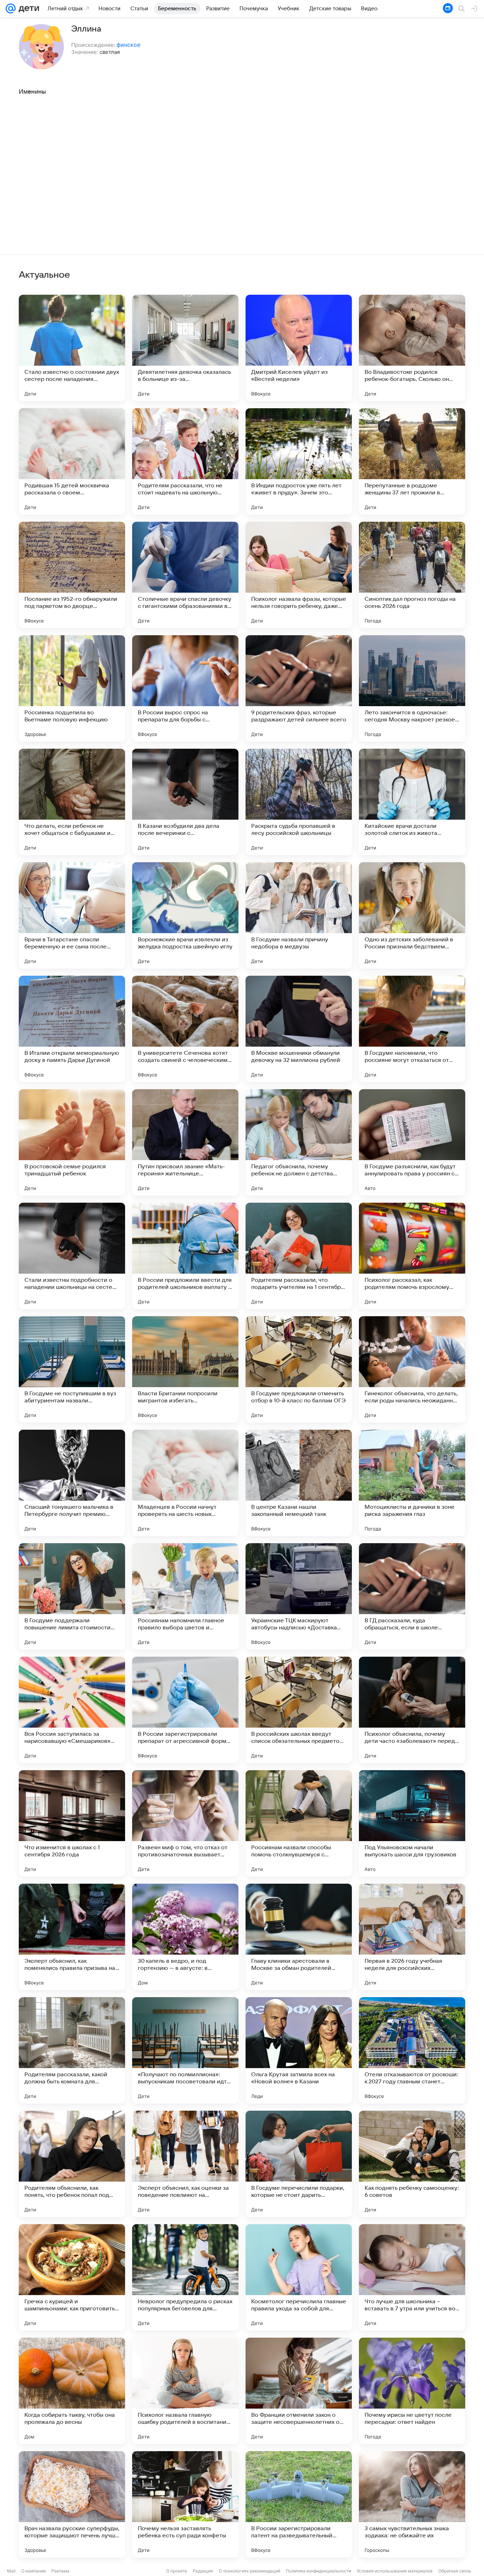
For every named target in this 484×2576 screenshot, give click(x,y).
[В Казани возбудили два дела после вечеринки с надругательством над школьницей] (185, 802)
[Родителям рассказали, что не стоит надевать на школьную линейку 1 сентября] (185, 461)
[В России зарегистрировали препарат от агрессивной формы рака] (185, 1710)
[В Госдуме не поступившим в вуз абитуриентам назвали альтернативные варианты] (72, 1369)
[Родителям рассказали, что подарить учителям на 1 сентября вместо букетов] (299, 1256)
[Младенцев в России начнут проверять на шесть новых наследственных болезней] (185, 1483)
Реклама (60, 2571)
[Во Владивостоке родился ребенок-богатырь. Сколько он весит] (412, 348)
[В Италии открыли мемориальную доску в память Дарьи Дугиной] (72, 1029)
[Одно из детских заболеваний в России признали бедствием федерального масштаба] (412, 915)
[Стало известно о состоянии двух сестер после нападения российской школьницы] (72, 348)
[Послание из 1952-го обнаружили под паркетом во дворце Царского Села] (72, 575)
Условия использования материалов (395, 2571)
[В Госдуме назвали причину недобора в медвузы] (299, 915)
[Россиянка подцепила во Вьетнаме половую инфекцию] (72, 688)
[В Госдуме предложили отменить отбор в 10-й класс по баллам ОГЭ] (299, 1369)
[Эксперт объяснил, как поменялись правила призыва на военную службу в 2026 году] (72, 1937)
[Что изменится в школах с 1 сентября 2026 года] (72, 1823)
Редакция (203, 2571)
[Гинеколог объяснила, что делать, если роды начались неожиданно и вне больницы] (412, 1369)
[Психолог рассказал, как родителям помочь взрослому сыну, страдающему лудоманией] (412, 1256)
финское (128, 45)
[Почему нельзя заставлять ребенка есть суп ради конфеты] (185, 2504)
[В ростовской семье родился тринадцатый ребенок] (72, 1142)
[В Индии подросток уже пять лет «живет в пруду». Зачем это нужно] (299, 461)
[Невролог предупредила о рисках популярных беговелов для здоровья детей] (185, 2277)
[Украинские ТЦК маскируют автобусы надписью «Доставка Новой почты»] (299, 1596)
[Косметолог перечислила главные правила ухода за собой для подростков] (299, 2277)
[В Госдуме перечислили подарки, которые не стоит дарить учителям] (299, 2164)
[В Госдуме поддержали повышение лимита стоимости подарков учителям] (72, 1596)
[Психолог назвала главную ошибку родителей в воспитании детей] (185, 2391)
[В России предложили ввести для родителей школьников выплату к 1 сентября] (185, 1256)
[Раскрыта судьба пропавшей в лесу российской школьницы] (299, 802)
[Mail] (11, 9)
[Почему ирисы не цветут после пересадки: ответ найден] (412, 2391)
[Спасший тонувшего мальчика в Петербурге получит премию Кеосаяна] (72, 1483)
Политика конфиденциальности (319, 2571)
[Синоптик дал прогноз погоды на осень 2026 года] (412, 575)
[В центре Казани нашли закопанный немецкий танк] (299, 1483)
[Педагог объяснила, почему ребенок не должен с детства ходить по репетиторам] (299, 1142)
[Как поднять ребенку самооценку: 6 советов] (412, 2164)
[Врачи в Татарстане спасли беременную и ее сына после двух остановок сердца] (72, 915)
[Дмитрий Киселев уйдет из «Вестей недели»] (299, 348)
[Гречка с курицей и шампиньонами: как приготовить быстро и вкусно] (72, 2277)
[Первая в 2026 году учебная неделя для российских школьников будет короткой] (412, 1937)
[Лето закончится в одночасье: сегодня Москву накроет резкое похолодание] (412, 688)
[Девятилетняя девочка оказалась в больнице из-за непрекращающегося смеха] (185, 348)
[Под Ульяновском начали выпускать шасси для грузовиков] (412, 1823)
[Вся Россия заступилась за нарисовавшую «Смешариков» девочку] (72, 1710)
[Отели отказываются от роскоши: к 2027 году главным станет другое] (412, 2050)
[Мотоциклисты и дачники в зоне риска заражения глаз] (412, 1483)
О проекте (177, 2571)
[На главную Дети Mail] (27, 9)
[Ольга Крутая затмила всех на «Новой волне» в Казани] (299, 2050)
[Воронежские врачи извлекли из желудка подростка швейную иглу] (185, 915)
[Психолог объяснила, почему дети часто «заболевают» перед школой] (412, 1710)
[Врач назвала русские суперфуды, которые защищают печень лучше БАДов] (72, 2504)
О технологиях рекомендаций (249, 2571)
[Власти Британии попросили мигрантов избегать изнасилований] (185, 1369)
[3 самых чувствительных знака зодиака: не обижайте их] (412, 2504)
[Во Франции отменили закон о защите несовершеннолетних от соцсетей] (299, 2391)
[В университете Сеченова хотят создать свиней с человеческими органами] (185, 1029)
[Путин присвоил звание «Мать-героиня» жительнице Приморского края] (185, 1142)
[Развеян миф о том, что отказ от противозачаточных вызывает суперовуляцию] (185, 1823)
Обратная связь (455, 2571)
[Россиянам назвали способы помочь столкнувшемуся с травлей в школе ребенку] (299, 1823)
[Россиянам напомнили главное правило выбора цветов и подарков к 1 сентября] (185, 1596)
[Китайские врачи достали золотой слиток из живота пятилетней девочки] (412, 802)
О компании (33, 2571)
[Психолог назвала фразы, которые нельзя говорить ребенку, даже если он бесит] (299, 575)
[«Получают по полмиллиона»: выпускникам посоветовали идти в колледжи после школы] (185, 2050)
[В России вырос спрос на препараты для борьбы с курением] (185, 688)
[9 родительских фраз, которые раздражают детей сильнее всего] (299, 688)
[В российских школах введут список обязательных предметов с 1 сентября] (299, 1710)
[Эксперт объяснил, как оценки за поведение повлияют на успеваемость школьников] (185, 2164)
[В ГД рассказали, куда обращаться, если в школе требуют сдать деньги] (412, 1596)
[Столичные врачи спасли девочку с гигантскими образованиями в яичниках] (185, 575)
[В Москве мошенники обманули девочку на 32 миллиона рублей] (299, 1029)
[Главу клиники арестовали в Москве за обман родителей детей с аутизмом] (299, 1937)
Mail (11, 2571)
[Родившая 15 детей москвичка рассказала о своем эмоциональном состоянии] (72, 461)
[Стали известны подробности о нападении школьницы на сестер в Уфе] (72, 1256)
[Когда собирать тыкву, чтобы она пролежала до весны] (72, 2391)
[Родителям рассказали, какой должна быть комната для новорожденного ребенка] (72, 2050)
